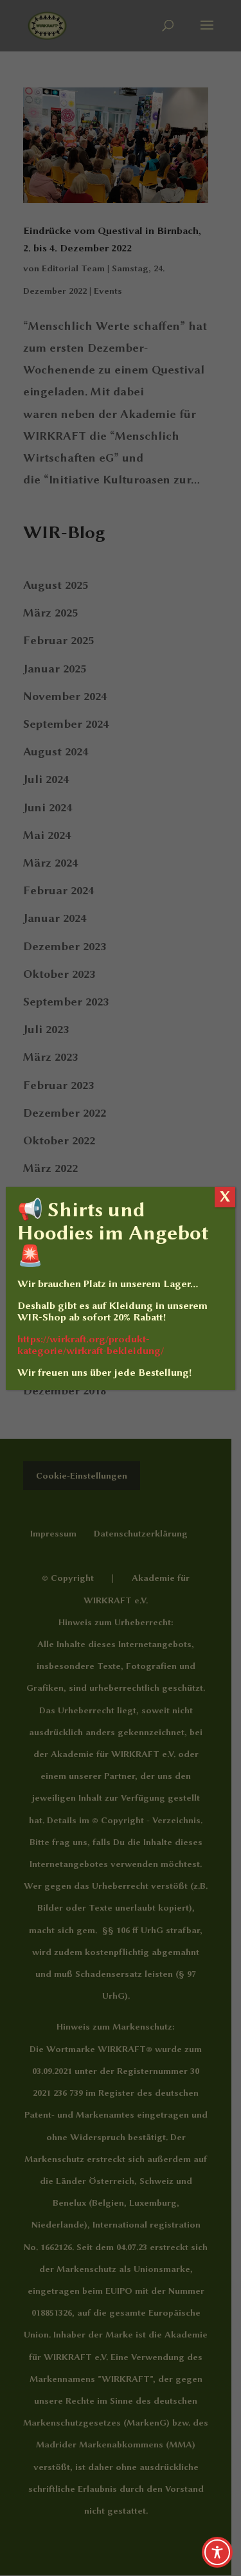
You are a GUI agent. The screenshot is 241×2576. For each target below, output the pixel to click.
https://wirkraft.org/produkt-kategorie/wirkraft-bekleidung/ (91, 1345)
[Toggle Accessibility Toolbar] (217, 2552)
